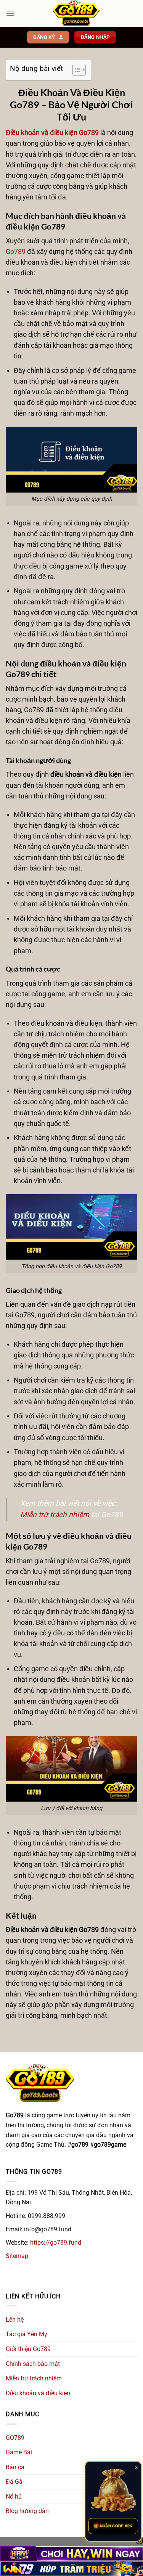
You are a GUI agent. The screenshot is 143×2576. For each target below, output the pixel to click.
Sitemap (17, 2256)
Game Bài (19, 2452)
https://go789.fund (56, 2243)
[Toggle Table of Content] (75, 70)
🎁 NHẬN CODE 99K (113, 2526)
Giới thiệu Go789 (28, 2349)
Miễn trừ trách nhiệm (55, 1515)
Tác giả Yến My (27, 2334)
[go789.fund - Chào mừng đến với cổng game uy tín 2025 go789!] (76, 13)
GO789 (15, 2438)
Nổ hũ (14, 2497)
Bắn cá (15, 2467)
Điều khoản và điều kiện (38, 2393)
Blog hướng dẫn (27, 2511)
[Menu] (10, 13)
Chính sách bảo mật (33, 2364)
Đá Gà (14, 2482)
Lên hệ (15, 2320)
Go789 (16, 252)
